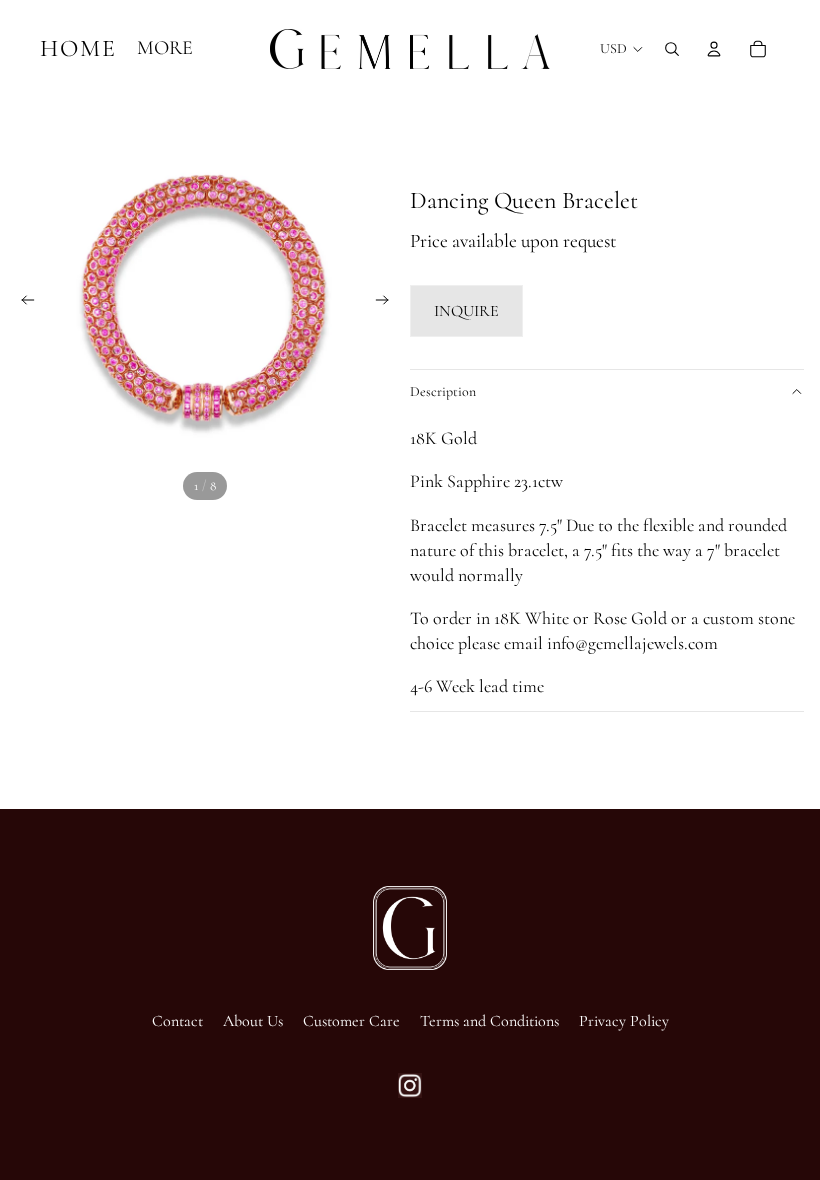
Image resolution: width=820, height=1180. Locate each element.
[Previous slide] (22, 303)
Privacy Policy (624, 1021)
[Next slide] (388, 303)
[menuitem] (165, 49)
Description (443, 391)
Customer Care (351, 1021)
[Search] (672, 49)
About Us (253, 1021)
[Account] (714, 49)
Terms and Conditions (489, 1021)
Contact (177, 1021)
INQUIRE (466, 311)
